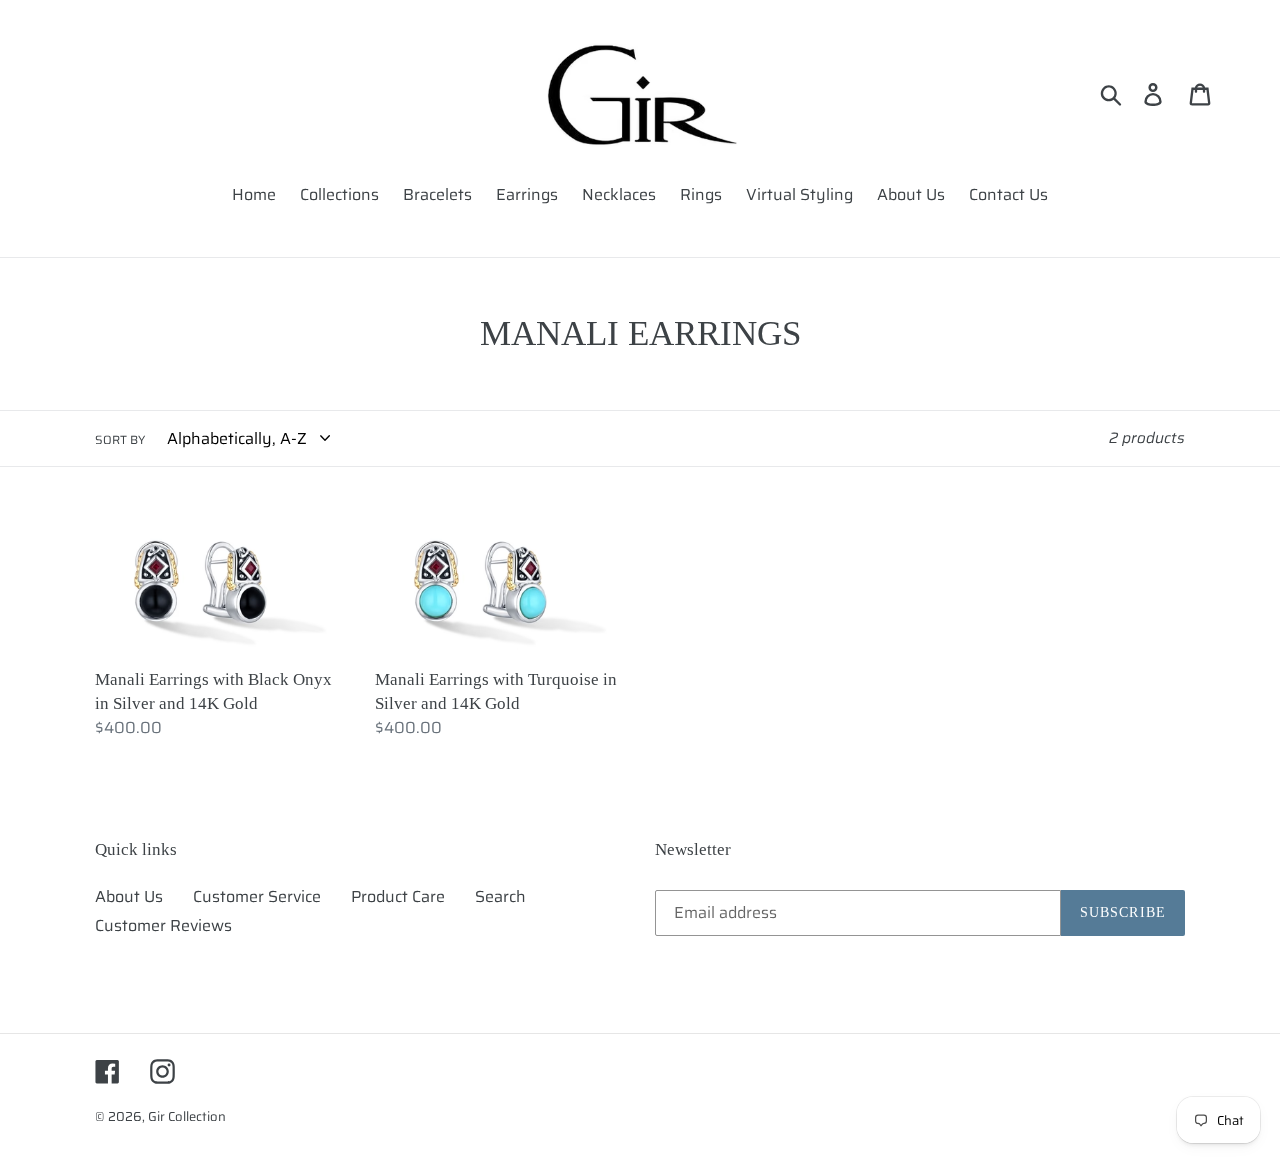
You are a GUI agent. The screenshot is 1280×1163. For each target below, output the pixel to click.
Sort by (120, 440)
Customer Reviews (163, 925)
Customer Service (257, 896)
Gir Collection (187, 1116)
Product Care (398, 896)
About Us (129, 896)
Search (500, 896)
